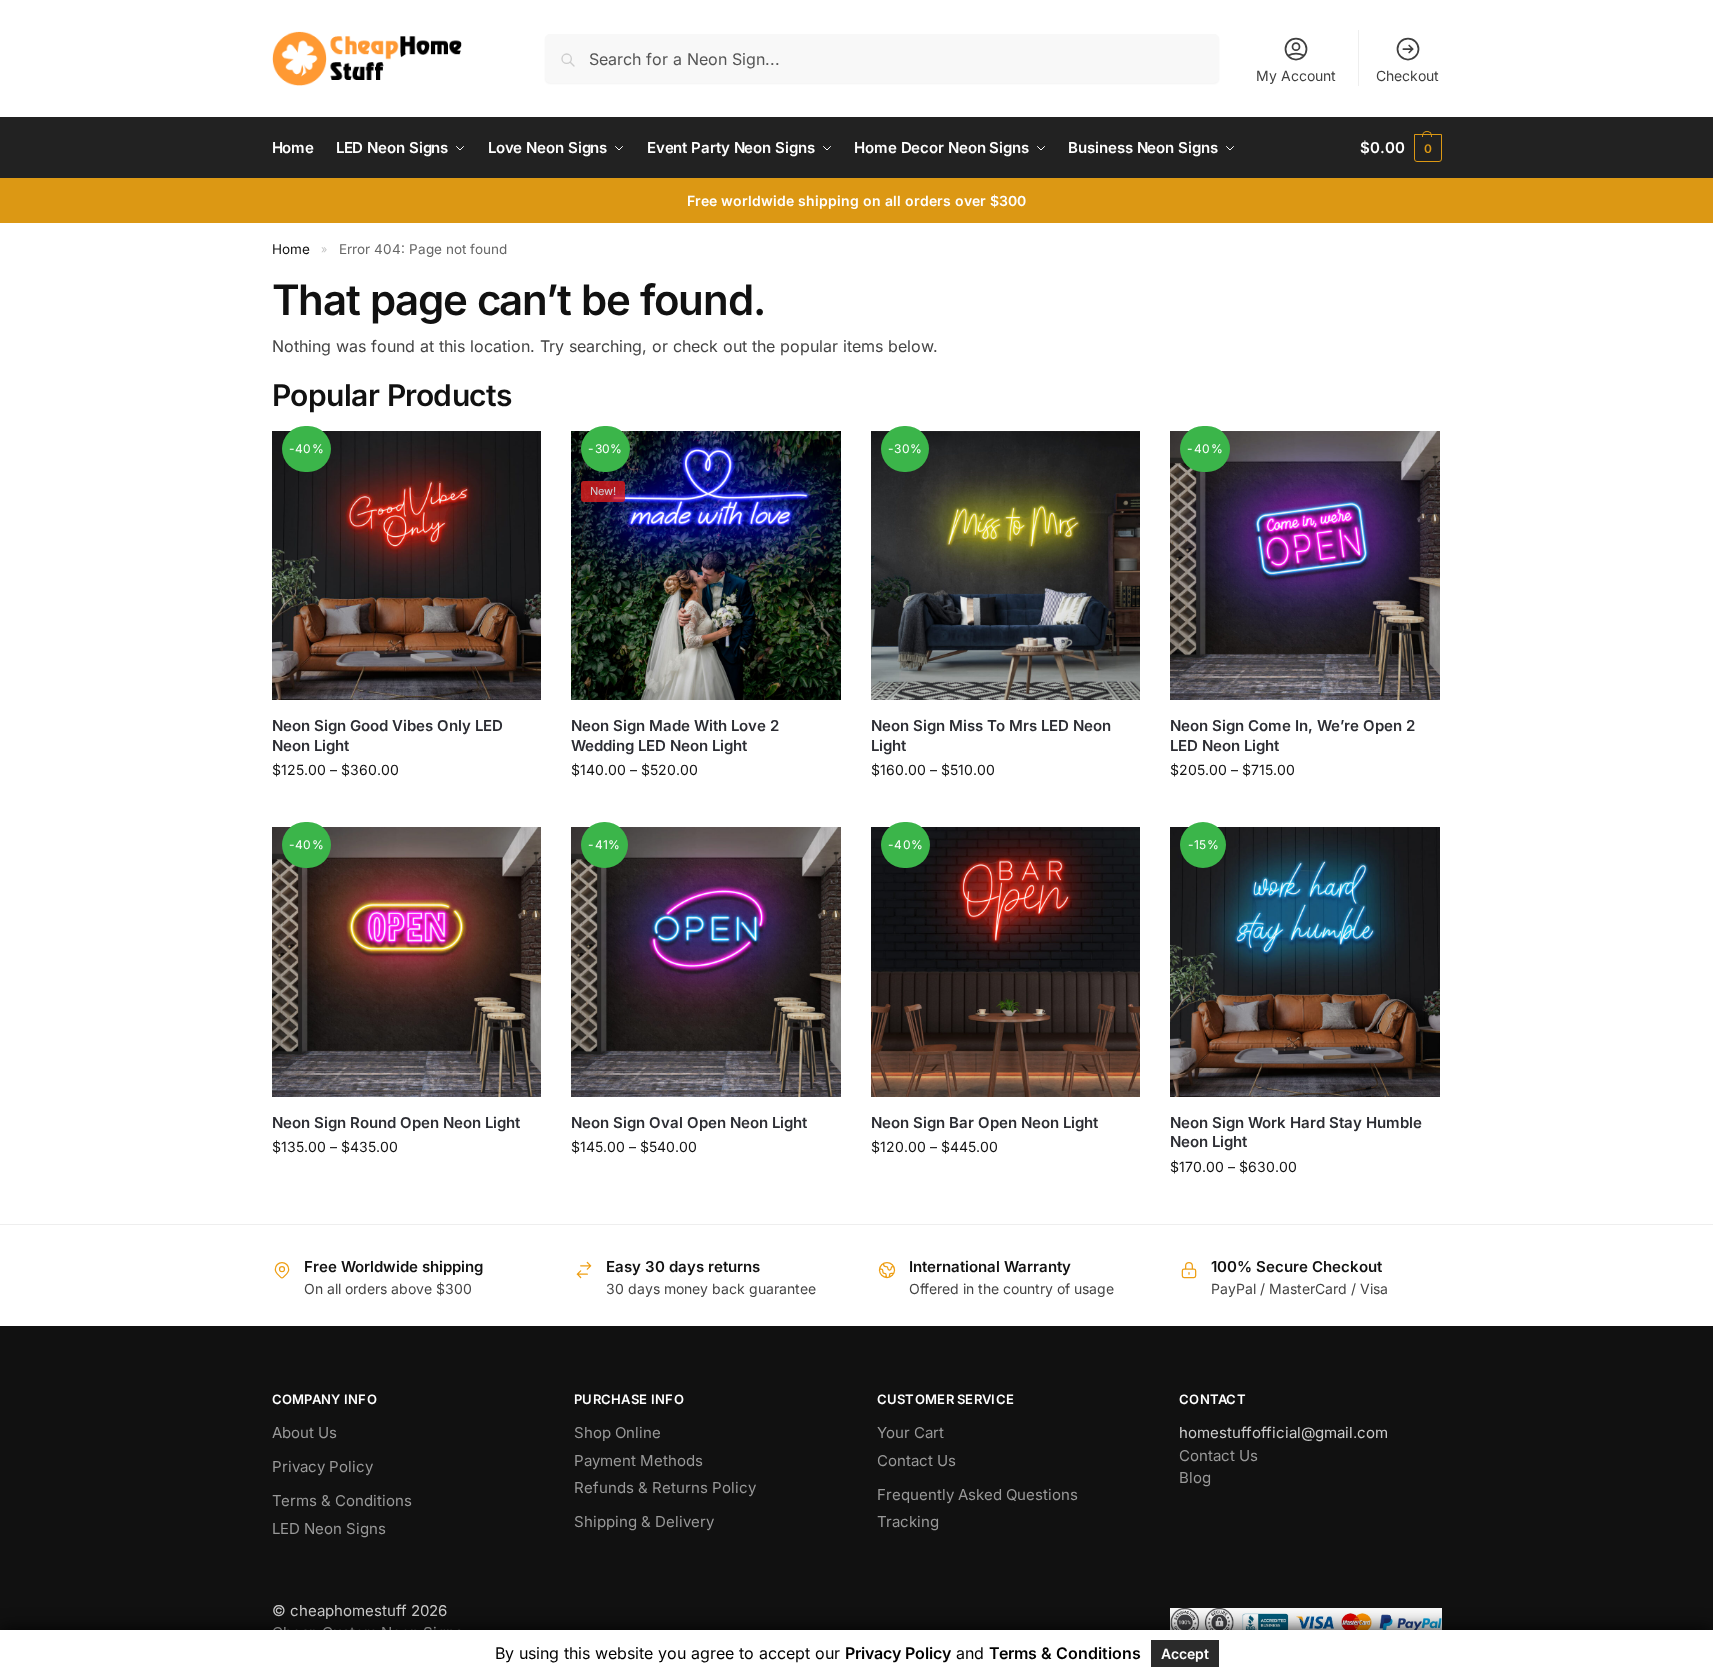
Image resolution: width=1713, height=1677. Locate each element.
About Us (304, 1432)
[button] (1400, 148)
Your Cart (910, 1432)
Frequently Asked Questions (977, 1494)
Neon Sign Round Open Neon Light (396, 1122)
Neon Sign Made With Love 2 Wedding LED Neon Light (675, 735)
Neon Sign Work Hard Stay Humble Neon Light (1296, 1132)
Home (291, 249)
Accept (1185, 1653)
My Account (1296, 75)
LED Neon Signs (329, 1528)
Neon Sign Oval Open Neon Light (689, 1122)
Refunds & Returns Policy (665, 1487)
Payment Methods (638, 1460)
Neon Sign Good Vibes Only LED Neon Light (387, 735)
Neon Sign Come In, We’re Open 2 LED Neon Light (1292, 735)
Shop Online (617, 1432)
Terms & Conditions (342, 1500)
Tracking (908, 1521)
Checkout (1407, 75)
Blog (1195, 1477)
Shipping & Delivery (644, 1521)
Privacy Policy (322, 1466)
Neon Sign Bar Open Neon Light (984, 1122)
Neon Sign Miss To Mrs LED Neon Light (991, 735)
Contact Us (916, 1460)
